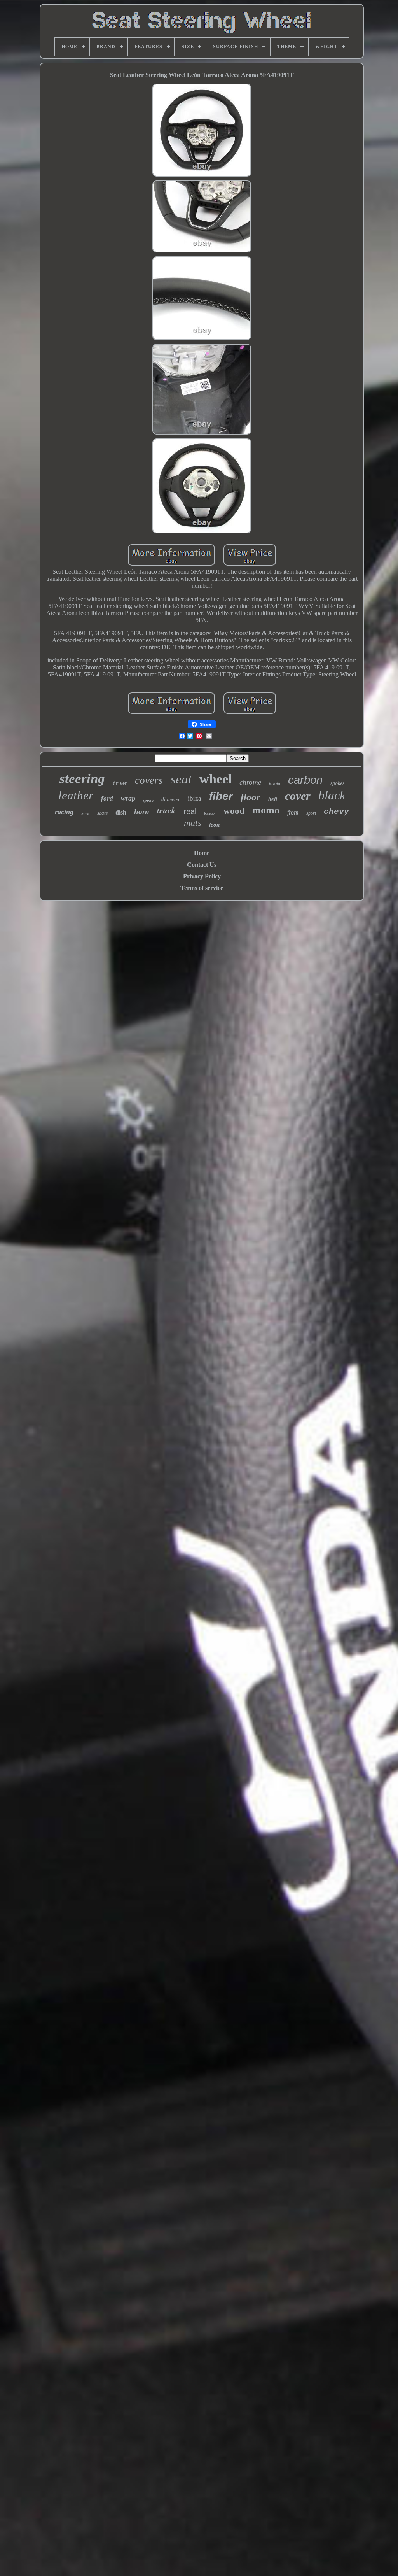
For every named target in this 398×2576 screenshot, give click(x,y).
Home (202, 853)
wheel (216, 779)
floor (250, 797)
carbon (305, 780)
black (332, 795)
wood (234, 811)
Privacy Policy (202, 876)
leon (214, 825)
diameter (171, 799)
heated (210, 814)
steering (82, 779)
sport (311, 813)
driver (120, 783)
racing (64, 812)
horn (142, 812)
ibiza (195, 798)
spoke (148, 800)
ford (107, 798)
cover (298, 796)
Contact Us (202, 865)
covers (149, 780)
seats (102, 813)
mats (193, 823)
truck (166, 810)
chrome (250, 782)
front (293, 812)
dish (121, 812)
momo (266, 810)
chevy (336, 812)
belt (273, 799)
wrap (128, 798)
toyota (275, 783)
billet (85, 814)
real (190, 811)
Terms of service (202, 888)
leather (76, 795)
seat (181, 779)
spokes (337, 783)
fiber (221, 796)
